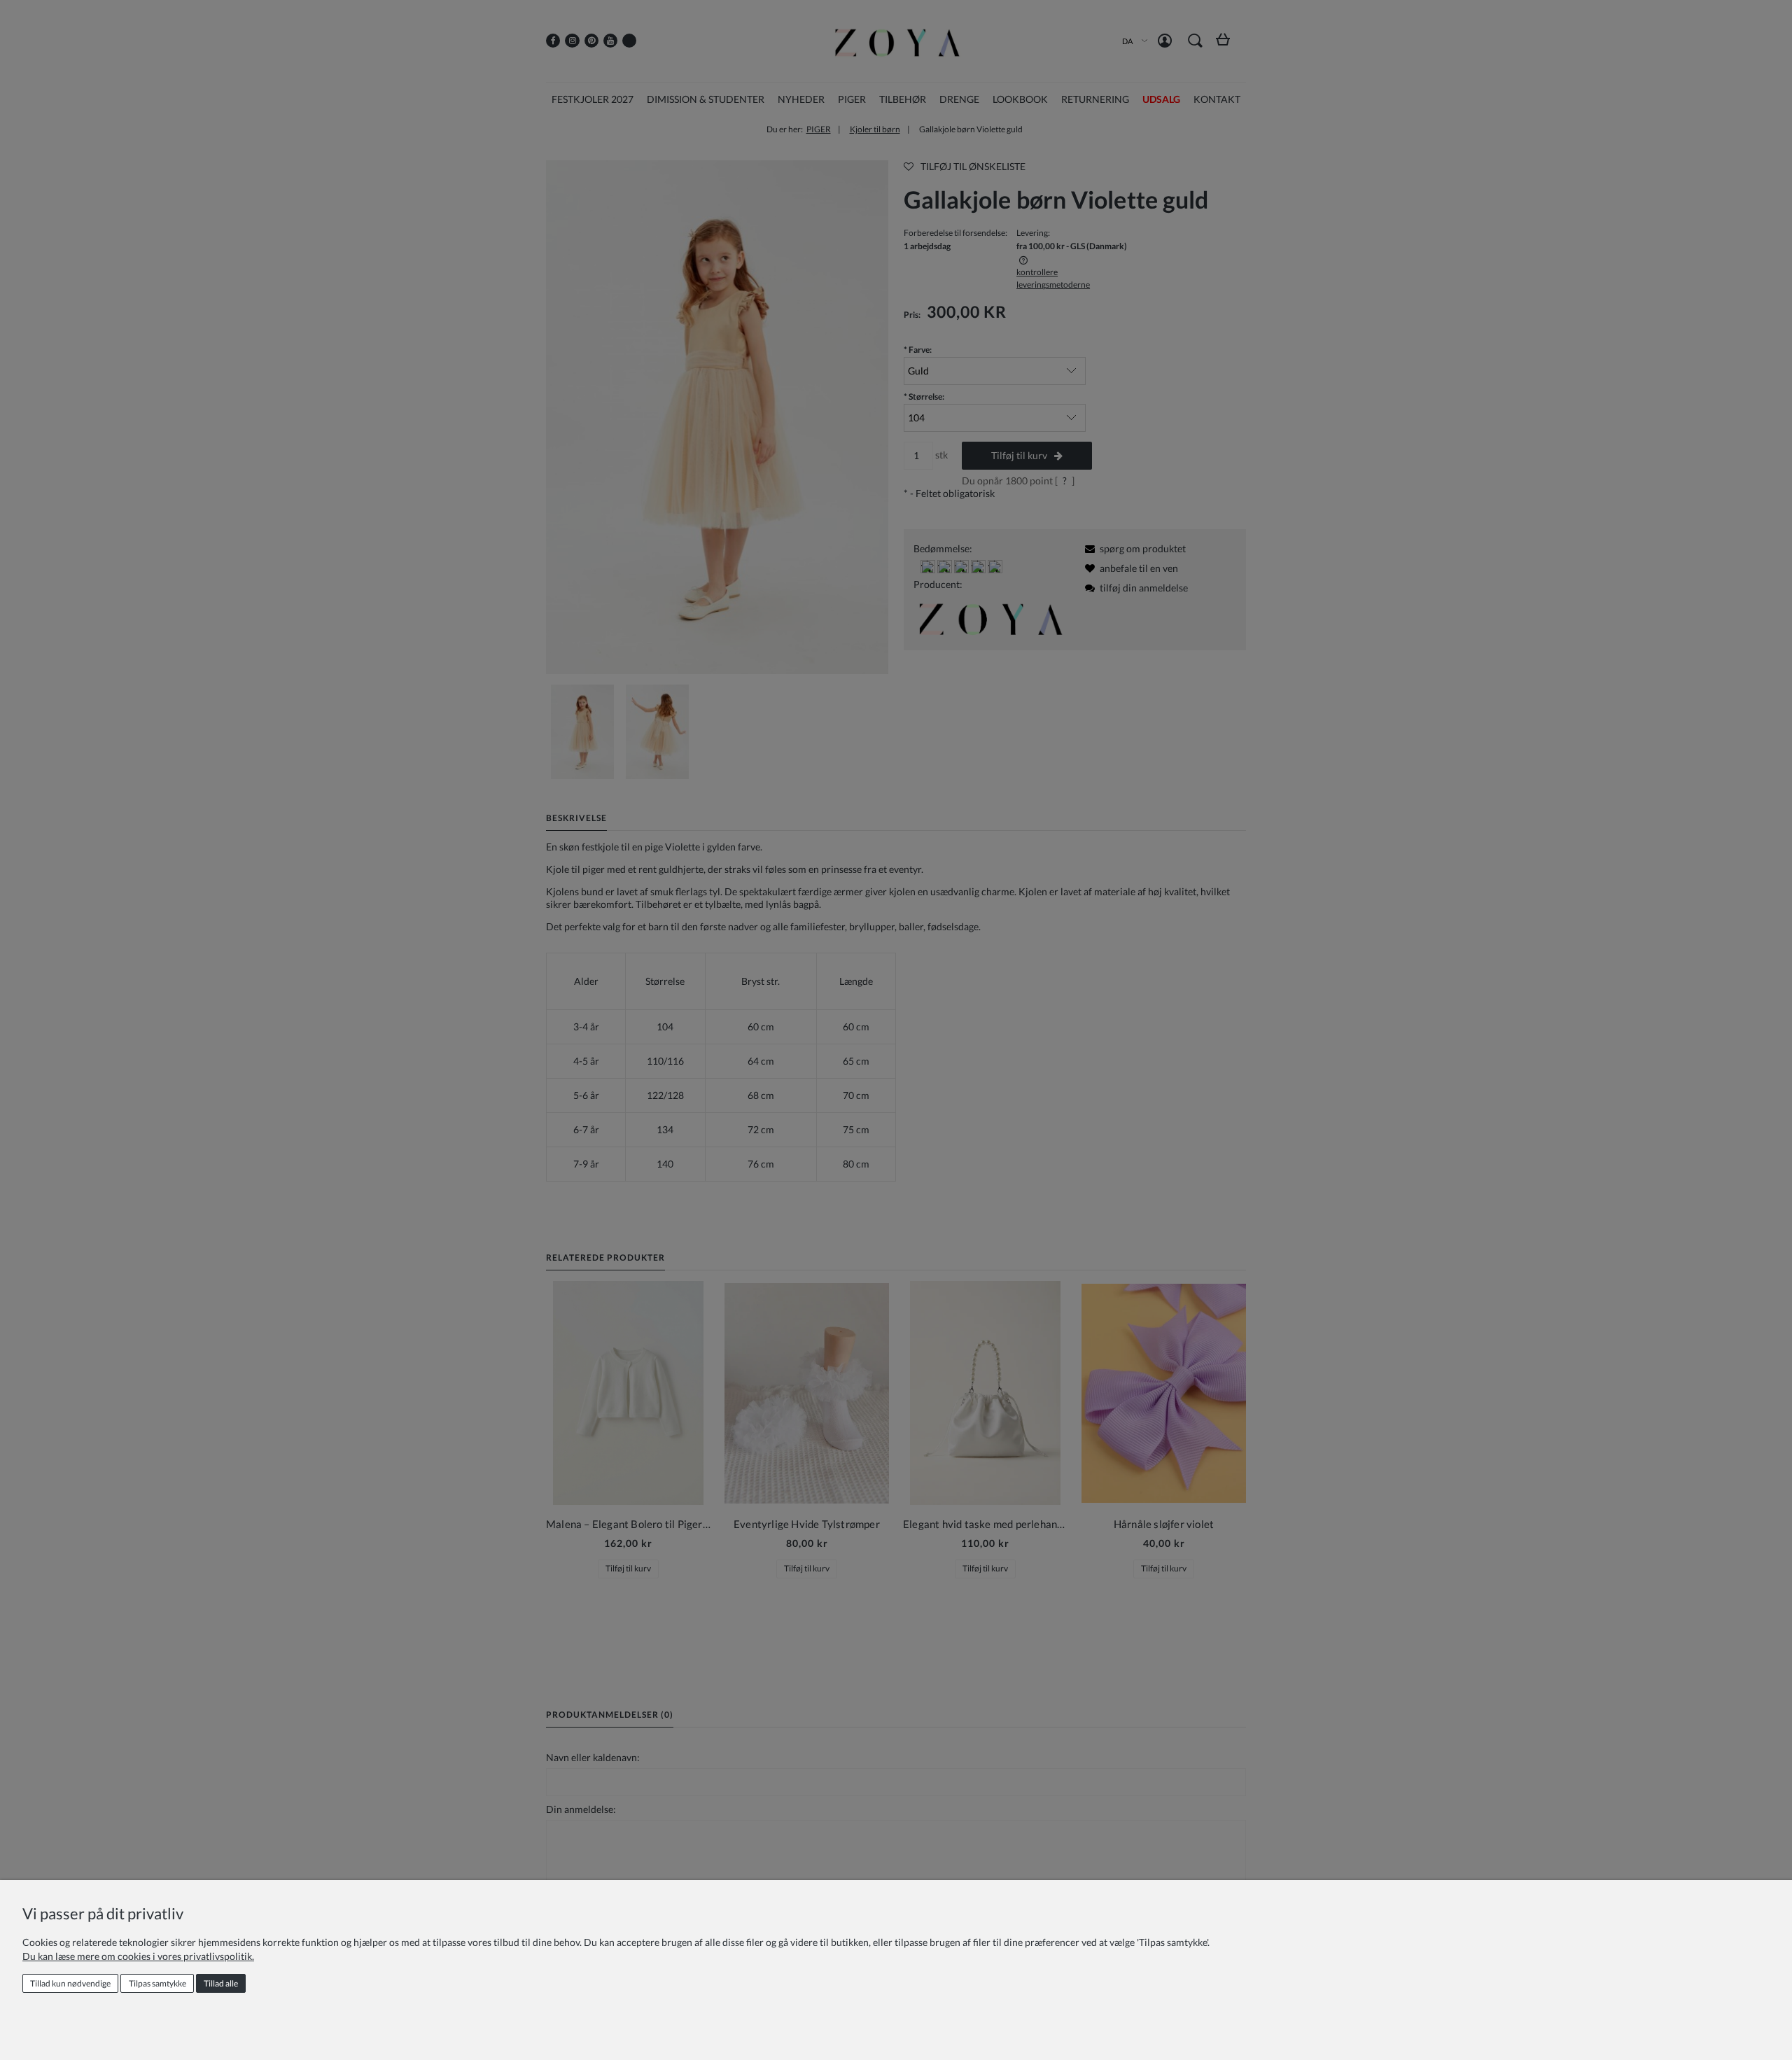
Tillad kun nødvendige (70, 1983)
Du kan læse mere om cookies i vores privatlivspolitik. (138, 1956)
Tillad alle (221, 1983)
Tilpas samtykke (157, 1983)
